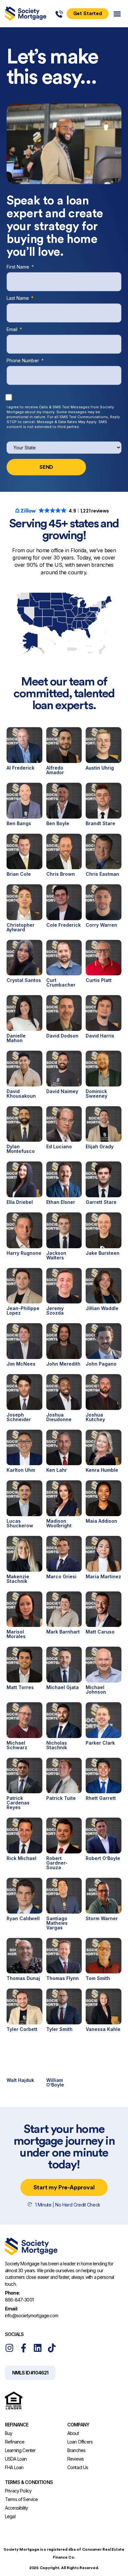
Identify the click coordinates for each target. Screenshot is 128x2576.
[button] (117, 14)
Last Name (18, 299)
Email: (11, 2309)
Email (13, 330)
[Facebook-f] (23, 2348)
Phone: (12, 2293)
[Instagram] (9, 2348)
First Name (19, 267)
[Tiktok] (52, 2348)
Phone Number (23, 361)
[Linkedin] (38, 2348)
